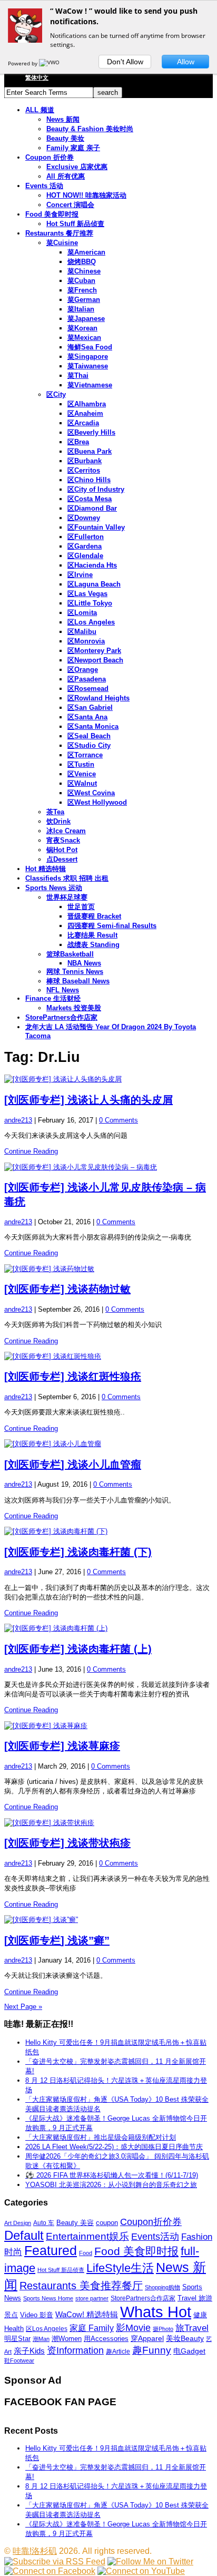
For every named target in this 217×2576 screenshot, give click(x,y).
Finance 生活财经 (53, 998)
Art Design (18, 2223)
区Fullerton (86, 537)
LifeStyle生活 (120, 2268)
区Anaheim (85, 413)
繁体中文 (37, 77)
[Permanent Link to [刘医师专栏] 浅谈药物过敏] (108, 1269)
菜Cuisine (62, 243)
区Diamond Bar (92, 508)
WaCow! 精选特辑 (87, 2314)
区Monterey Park (94, 651)
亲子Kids (29, 2351)
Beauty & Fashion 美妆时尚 (90, 129)
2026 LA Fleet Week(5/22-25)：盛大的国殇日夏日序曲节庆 (114, 2147)
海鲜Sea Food (90, 347)
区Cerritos (84, 470)
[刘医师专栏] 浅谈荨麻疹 (62, 1746)
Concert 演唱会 (70, 205)
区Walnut (82, 783)
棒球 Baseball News (78, 981)
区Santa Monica (93, 726)
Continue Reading (31, 1151)
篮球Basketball (70, 954)
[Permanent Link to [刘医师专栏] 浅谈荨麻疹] (108, 1726)
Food (86, 2253)
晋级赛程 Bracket (94, 916)
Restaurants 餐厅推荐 (59, 233)
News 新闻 (63, 119)
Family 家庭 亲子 (73, 148)
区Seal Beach (89, 736)
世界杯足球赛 (67, 897)
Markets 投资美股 (74, 1008)
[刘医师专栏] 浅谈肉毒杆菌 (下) (78, 1552)
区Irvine (80, 575)
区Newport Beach (95, 660)
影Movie (133, 2328)
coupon (107, 2223)
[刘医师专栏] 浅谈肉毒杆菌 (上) (78, 1649)
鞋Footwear (19, 2360)
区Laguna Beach (94, 584)
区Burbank (85, 461)
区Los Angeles (91, 622)
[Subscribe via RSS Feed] (55, 2562)
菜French (82, 290)
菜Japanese (86, 319)
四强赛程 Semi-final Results (112, 926)
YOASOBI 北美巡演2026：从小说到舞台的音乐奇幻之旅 (111, 2185)
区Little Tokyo (90, 603)
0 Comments (119, 1120)
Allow (186, 62)
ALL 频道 (40, 110)
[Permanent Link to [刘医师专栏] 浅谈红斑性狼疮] (108, 1357)
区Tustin (81, 764)
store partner (92, 2298)
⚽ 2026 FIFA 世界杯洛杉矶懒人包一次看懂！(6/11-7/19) (112, 2175)
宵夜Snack (63, 840)
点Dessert (62, 859)
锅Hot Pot (62, 850)
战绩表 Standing (93, 945)
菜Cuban (81, 281)
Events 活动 (44, 186)
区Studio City (89, 745)
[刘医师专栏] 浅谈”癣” (57, 1940)
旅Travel (192, 2328)
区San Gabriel (90, 708)
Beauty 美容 (75, 2223)
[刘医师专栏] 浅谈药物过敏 (67, 1289)
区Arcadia (83, 423)
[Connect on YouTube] (141, 2571)
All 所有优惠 (66, 176)
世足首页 (81, 907)
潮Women (67, 2339)
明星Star (17, 2339)
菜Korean (82, 328)
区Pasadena (87, 679)
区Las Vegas (87, 594)
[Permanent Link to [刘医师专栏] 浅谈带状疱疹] (108, 1823)
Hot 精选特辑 (46, 869)
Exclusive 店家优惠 (77, 167)
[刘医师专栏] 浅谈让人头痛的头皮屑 (88, 1100)
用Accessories (106, 2339)
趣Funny (152, 2350)
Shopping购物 (162, 2287)
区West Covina (91, 793)
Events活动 (155, 2237)
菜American (86, 252)
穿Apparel (147, 2338)
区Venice (82, 774)
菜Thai (78, 375)
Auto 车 (44, 2223)
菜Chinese (84, 271)
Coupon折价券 (151, 2222)
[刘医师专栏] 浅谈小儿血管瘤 (73, 1465)
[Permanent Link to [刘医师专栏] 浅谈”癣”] (108, 1920)
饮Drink (58, 821)
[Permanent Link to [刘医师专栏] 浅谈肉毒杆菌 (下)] (108, 1531)
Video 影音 (37, 2315)
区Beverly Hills (91, 432)
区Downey (84, 518)
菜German (84, 300)
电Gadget (189, 2351)
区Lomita (82, 613)
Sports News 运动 (54, 888)
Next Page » (23, 2007)
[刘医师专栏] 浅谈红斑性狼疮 (73, 1377)
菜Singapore (88, 357)
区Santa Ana (87, 717)
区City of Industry (96, 489)
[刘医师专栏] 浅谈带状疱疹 (67, 1843)
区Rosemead (88, 689)
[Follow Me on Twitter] (150, 2562)
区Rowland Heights (98, 698)
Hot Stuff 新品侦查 (75, 224)
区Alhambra (87, 404)
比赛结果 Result (92, 935)
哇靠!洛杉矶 (35, 2551)
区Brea (78, 442)
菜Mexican (84, 338)
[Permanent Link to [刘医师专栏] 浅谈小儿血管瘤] (108, 1444)
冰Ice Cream (66, 831)
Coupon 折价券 (50, 157)
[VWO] (50, 63)
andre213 (18, 1120)
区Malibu (82, 632)
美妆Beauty (185, 2338)
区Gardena (85, 546)
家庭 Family (92, 2328)
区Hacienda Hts (92, 565)
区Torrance (85, 755)
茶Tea (55, 812)
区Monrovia (86, 641)
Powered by (23, 63)
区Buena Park (90, 451)
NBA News (84, 963)
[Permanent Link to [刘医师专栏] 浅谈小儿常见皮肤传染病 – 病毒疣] (108, 1167)
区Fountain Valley (96, 527)
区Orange (83, 670)
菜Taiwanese (88, 366)
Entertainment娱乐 (87, 2236)
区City (56, 394)
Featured (51, 2251)
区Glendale (85, 556)
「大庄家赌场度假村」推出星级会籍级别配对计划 (101, 2137)
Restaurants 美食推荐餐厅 (81, 2286)
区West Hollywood (97, 802)
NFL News (63, 990)
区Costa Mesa (90, 499)
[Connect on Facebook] (50, 2571)
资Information (75, 2350)
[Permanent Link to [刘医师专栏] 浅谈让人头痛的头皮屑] (108, 1079)
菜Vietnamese (90, 385)
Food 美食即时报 (52, 214)
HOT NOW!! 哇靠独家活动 (86, 195)
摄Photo (163, 2329)
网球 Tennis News (75, 972)
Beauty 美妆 (65, 138)
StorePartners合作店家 (61, 1017)
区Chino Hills (89, 480)
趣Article (118, 2351)
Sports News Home (48, 2298)
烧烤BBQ (82, 262)
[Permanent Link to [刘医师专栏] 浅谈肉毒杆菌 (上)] (108, 1628)
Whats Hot (156, 2312)
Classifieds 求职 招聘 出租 (67, 878)
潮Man (41, 2339)
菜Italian (81, 309)
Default (24, 2235)
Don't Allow (125, 62)
